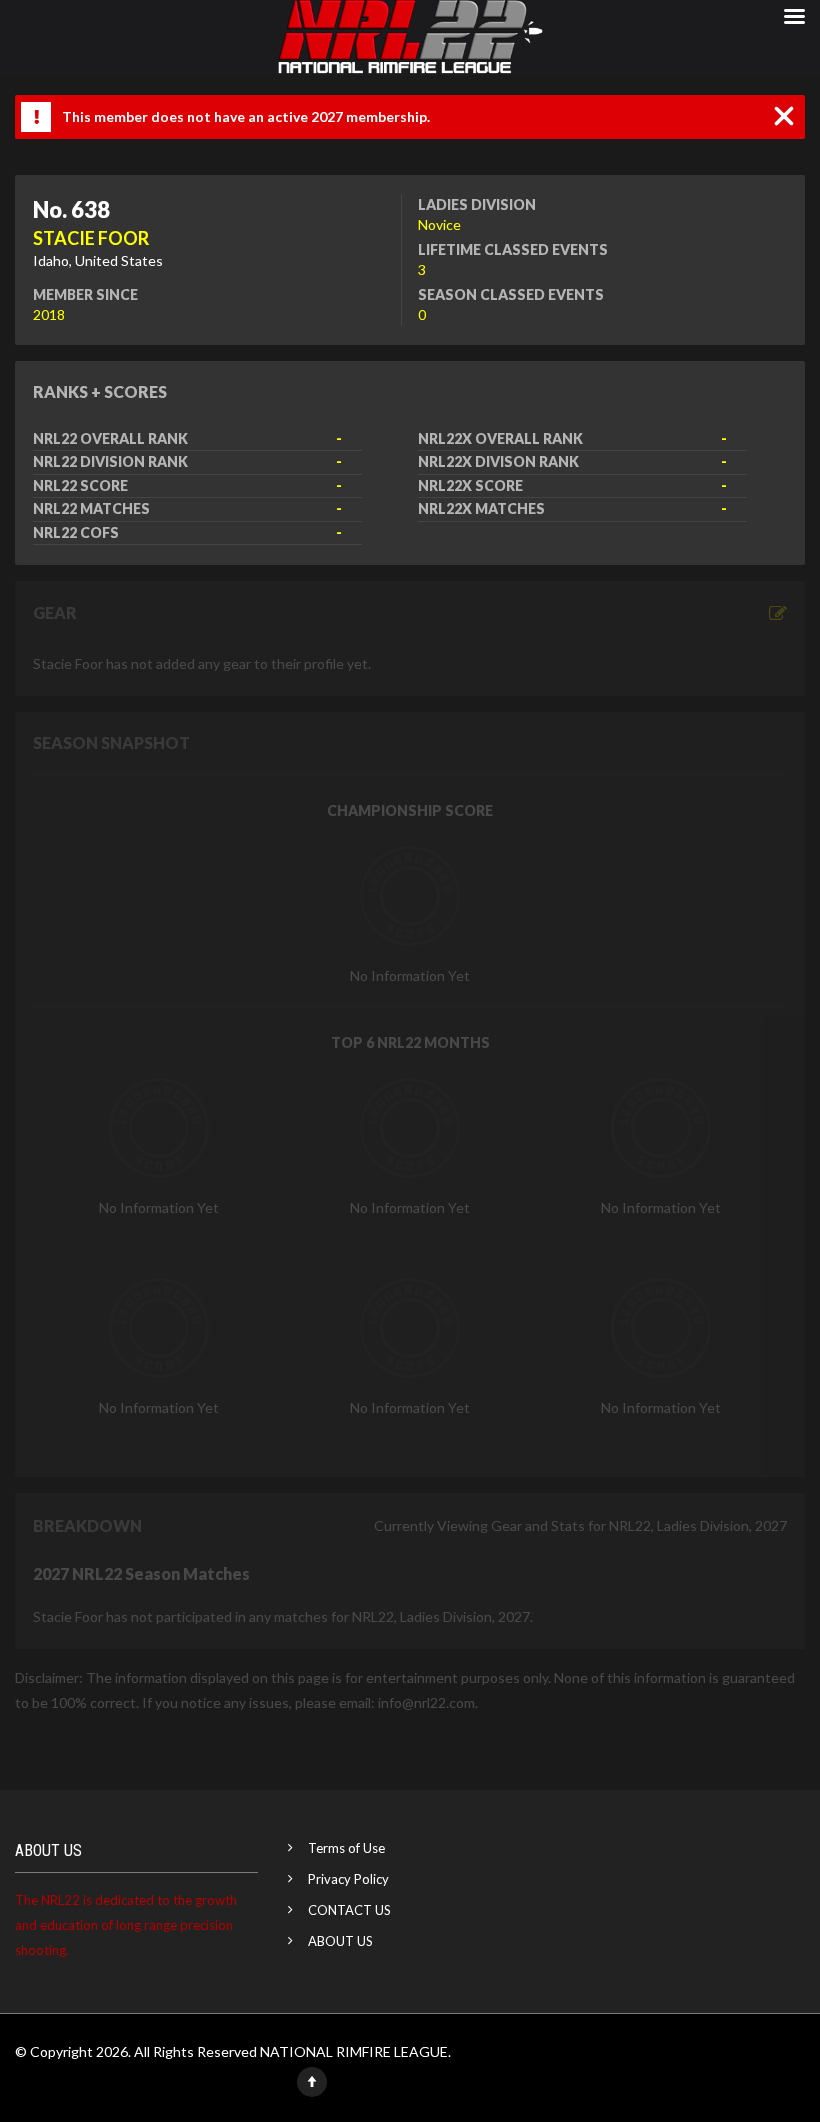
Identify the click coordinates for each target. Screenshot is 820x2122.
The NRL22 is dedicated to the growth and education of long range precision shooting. (126, 1925)
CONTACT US (349, 1910)
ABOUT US (340, 1941)
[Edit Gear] (778, 613)
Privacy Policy (348, 1879)
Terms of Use (346, 1848)
